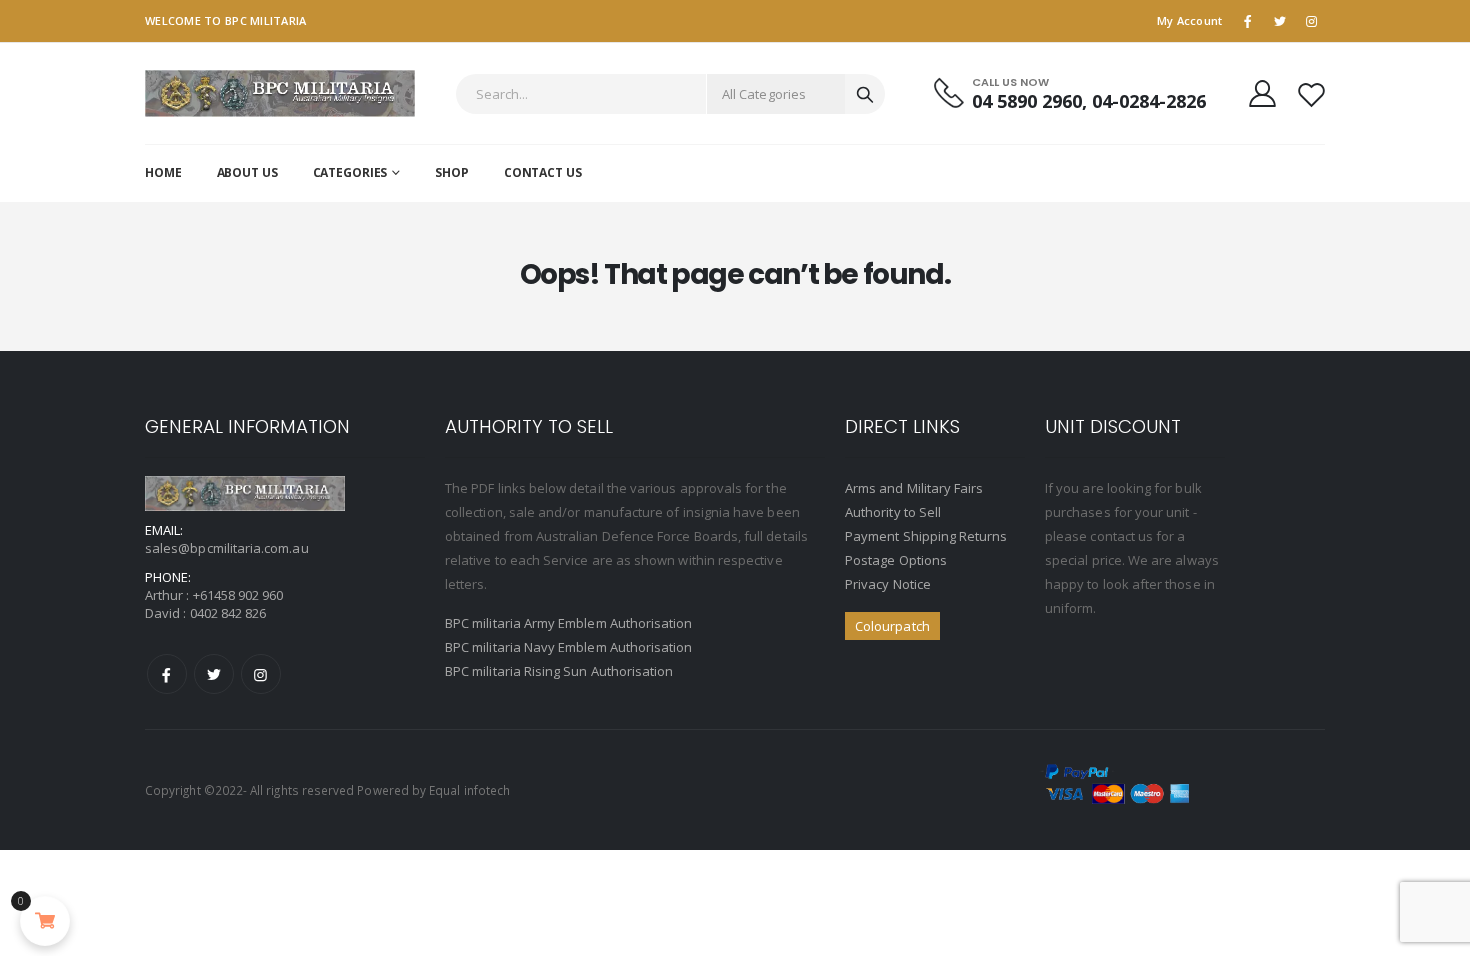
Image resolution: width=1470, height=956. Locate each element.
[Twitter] (214, 674)
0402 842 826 (228, 613)
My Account (1190, 20)
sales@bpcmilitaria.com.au (227, 548)
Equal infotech (469, 790)
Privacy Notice (888, 584)
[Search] (865, 94)
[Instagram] (261, 674)
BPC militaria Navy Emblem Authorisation (569, 647)
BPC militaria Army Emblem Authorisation (569, 623)
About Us (247, 172)
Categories (350, 172)
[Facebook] (167, 674)
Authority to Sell (893, 512)
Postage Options (896, 560)
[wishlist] (1311, 94)
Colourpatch (892, 626)
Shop (452, 172)
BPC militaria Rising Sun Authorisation (559, 671)
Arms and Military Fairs (914, 488)
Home (163, 172)
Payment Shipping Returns (926, 536)
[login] (1262, 93)
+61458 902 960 (238, 595)
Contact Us (543, 172)
